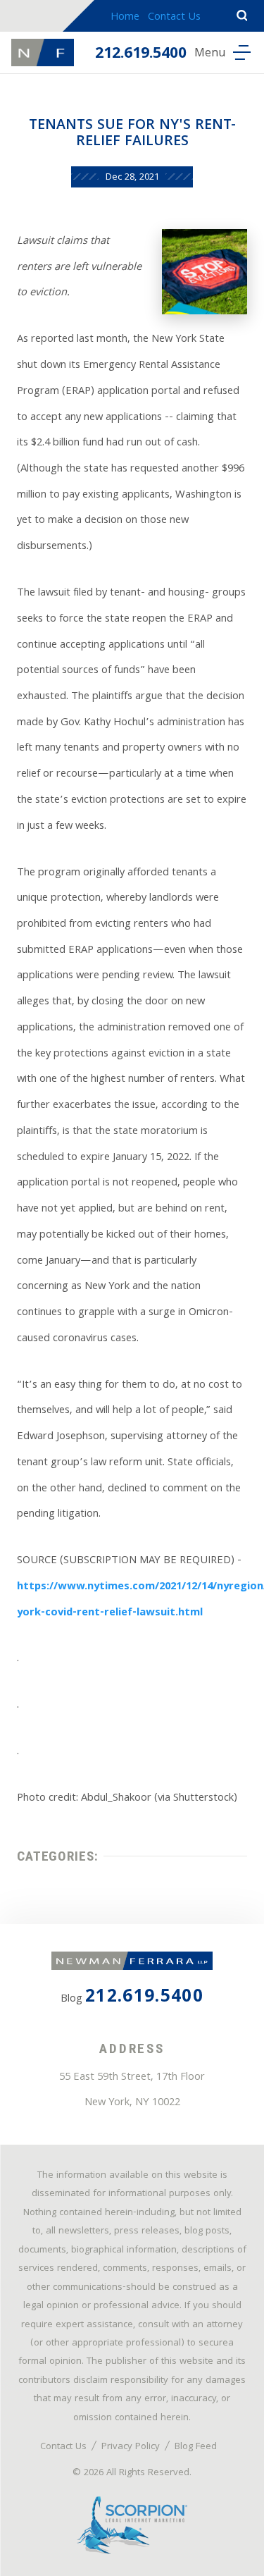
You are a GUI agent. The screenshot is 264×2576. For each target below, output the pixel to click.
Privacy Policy (131, 2447)
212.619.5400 (141, 55)
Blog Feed (196, 2447)
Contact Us (174, 18)
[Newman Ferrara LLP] (43, 52)
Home (125, 18)
